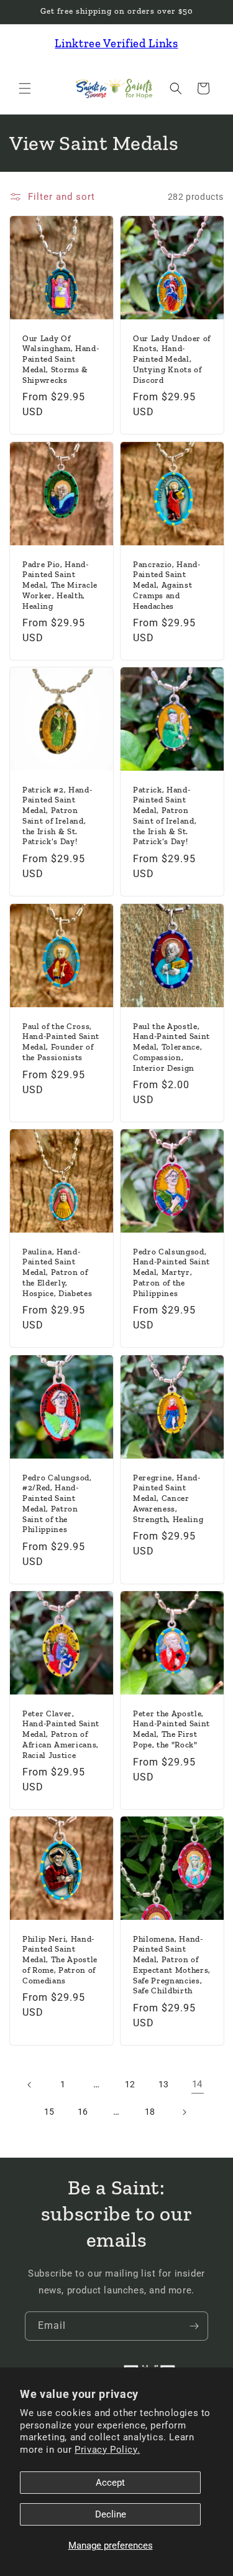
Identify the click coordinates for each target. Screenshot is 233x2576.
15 (49, 2112)
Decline (111, 2514)
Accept (110, 2483)
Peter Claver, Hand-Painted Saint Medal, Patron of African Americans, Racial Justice (61, 1734)
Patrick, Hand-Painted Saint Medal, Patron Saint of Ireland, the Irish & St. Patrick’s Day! (165, 816)
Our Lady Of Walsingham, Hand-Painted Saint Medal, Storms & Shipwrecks (61, 359)
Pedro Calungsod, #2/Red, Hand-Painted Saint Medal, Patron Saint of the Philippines (57, 1503)
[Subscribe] (194, 2326)
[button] (25, 88)
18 (150, 2112)
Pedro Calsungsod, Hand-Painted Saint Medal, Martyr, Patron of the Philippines (171, 1272)
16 (83, 2112)
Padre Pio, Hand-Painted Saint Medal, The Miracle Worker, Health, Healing (60, 585)
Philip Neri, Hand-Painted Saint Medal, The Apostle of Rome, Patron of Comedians (60, 1960)
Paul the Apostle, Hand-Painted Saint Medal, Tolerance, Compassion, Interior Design (171, 1046)
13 (164, 2084)
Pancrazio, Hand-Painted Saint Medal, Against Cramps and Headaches (167, 585)
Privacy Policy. (107, 2450)
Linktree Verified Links (116, 43)
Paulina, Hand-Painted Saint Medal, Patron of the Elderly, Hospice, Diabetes (57, 1272)
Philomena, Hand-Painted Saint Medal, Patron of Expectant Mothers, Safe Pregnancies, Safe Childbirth (172, 1965)
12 (130, 2084)
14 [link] (197, 2084)
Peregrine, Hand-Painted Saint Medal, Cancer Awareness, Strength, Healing (168, 1498)
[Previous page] (30, 2085)
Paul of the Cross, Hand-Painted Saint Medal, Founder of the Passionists (61, 1041)
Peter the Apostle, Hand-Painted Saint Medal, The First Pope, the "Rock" (171, 1728)
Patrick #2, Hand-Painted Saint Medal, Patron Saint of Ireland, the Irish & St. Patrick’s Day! (57, 816)
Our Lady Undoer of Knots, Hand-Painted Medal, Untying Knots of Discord (172, 359)
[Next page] (184, 2112)
